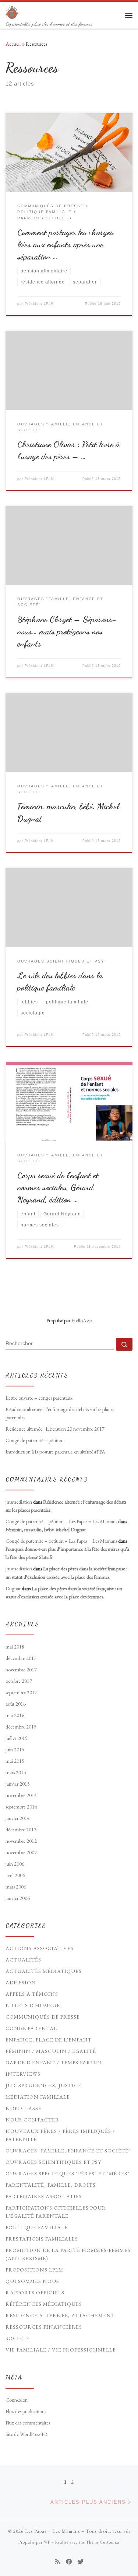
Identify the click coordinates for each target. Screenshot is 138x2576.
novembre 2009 (21, 1852)
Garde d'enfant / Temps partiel (54, 2062)
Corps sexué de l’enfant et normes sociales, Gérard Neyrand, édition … (58, 1187)
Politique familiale (37, 2227)
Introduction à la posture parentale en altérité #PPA (55, 1452)
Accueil (13, 44)
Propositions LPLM (34, 2270)
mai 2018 (15, 1647)
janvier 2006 (18, 1898)
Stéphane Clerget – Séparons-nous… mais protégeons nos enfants (67, 631)
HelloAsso (82, 1320)
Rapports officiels (35, 2293)
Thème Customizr (103, 2542)
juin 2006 (15, 1864)
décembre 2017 (21, 1658)
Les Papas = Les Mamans (52, 2531)
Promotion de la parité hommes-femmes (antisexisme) (68, 2254)
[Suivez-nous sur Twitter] (81, 2562)
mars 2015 (16, 1772)
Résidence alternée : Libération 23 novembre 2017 (55, 1429)
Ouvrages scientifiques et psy (53, 2162)
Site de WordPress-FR (27, 2434)
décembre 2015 (21, 1727)
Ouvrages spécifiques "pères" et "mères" (68, 2173)
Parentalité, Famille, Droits (51, 2185)
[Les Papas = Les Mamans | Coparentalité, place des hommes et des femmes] (12, 11)
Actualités (23, 1960)
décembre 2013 (21, 1830)
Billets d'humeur (33, 2005)
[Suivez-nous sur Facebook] (69, 2562)
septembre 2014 (21, 1807)
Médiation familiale (38, 2097)
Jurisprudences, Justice (43, 2085)
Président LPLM (39, 304)
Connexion (17, 2400)
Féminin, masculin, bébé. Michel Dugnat (46, 1529)
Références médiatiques (44, 2304)
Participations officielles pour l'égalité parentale (56, 2212)
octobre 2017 (19, 1681)
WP (47, 2542)
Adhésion (21, 1983)
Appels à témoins (32, 1994)
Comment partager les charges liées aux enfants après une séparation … (65, 244)
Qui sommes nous (32, 2281)
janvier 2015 (18, 1784)
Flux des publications (26, 2411)
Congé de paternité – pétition (35, 1440)
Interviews (23, 2074)
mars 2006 (16, 1887)
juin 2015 (15, 1750)
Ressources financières (44, 2327)
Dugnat (13, 1588)
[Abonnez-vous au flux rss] (57, 2562)
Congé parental (31, 2028)
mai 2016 (15, 1715)
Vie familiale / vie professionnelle (61, 2350)
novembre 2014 (21, 1795)
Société (17, 2338)
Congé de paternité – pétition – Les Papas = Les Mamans (61, 1521)
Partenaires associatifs (44, 2196)
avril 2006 (15, 1875)
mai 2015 (15, 1761)
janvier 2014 (18, 1818)
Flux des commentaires (28, 2423)
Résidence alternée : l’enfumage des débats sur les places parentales (60, 1413)
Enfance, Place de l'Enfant (49, 2040)
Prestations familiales (42, 2239)
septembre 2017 (21, 1692)
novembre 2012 (21, 1841)
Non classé (24, 2108)
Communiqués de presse (43, 2017)
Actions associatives (40, 1948)
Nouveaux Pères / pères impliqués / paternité (60, 2135)
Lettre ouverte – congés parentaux (39, 1398)
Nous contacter (32, 2120)
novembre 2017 (21, 1670)
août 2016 (16, 1704)
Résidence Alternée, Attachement (60, 2315)
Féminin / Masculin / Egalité (51, 2051)
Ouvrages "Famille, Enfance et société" (68, 2151)
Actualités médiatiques (44, 1971)
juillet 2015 (17, 1738)
